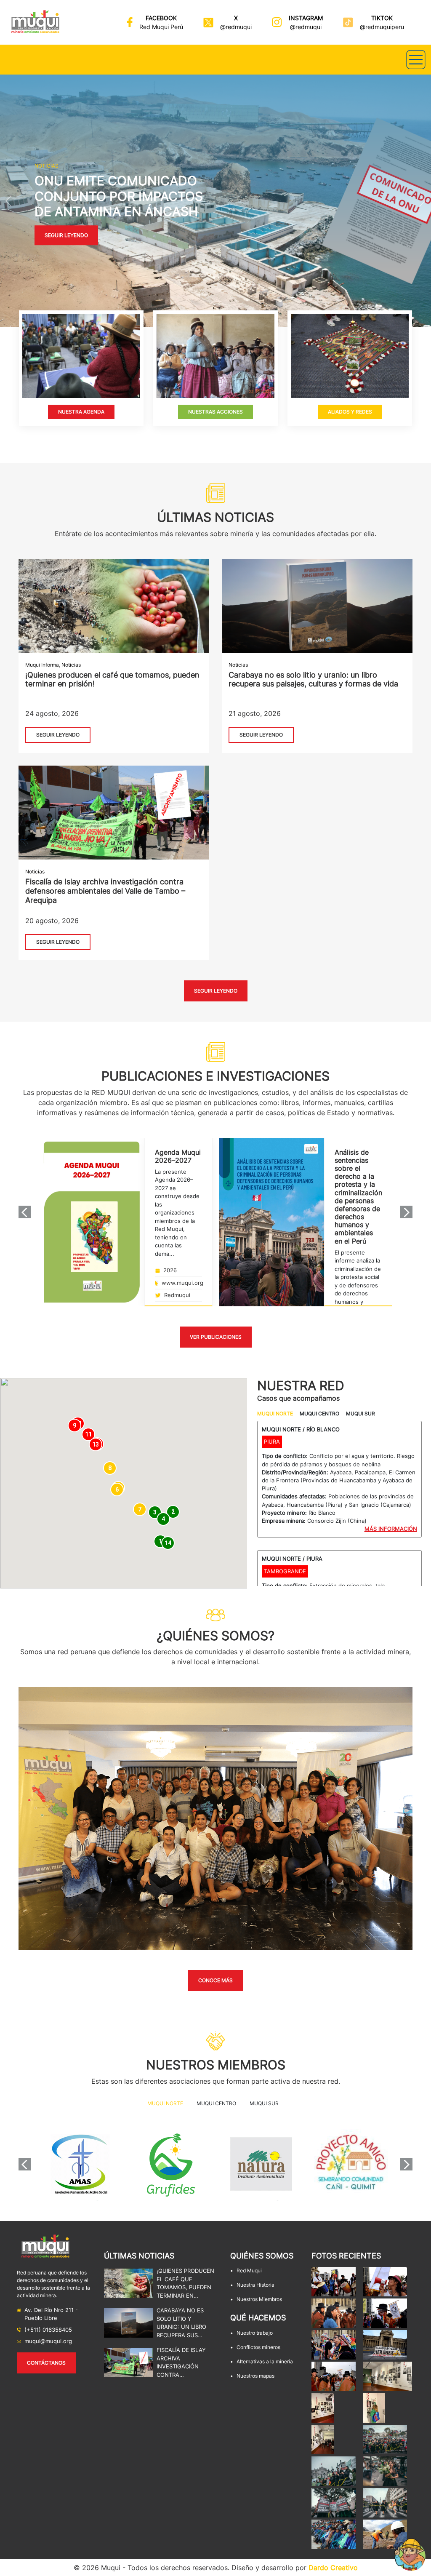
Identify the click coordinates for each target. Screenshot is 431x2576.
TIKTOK (382, 18)
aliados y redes (350, 412)
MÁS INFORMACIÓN (391, 1529)
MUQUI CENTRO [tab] (319, 1413)
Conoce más (215, 1980)
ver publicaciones (216, 1337)
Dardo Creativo (333, 2568)
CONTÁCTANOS (46, 2363)
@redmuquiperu (382, 27)
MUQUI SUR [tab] (360, 1413)
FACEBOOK (161, 18)
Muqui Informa (42, 665)
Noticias (71, 665)
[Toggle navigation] (416, 60)
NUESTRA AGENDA (81, 412)
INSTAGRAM (306, 18)
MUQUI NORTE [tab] (275, 1413)
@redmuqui (236, 27)
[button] (9, 201)
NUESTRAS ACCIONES (215, 412)
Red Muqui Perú (161, 27)
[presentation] (25, 1212)
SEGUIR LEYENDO (58, 735)
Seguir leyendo (66, 235)
